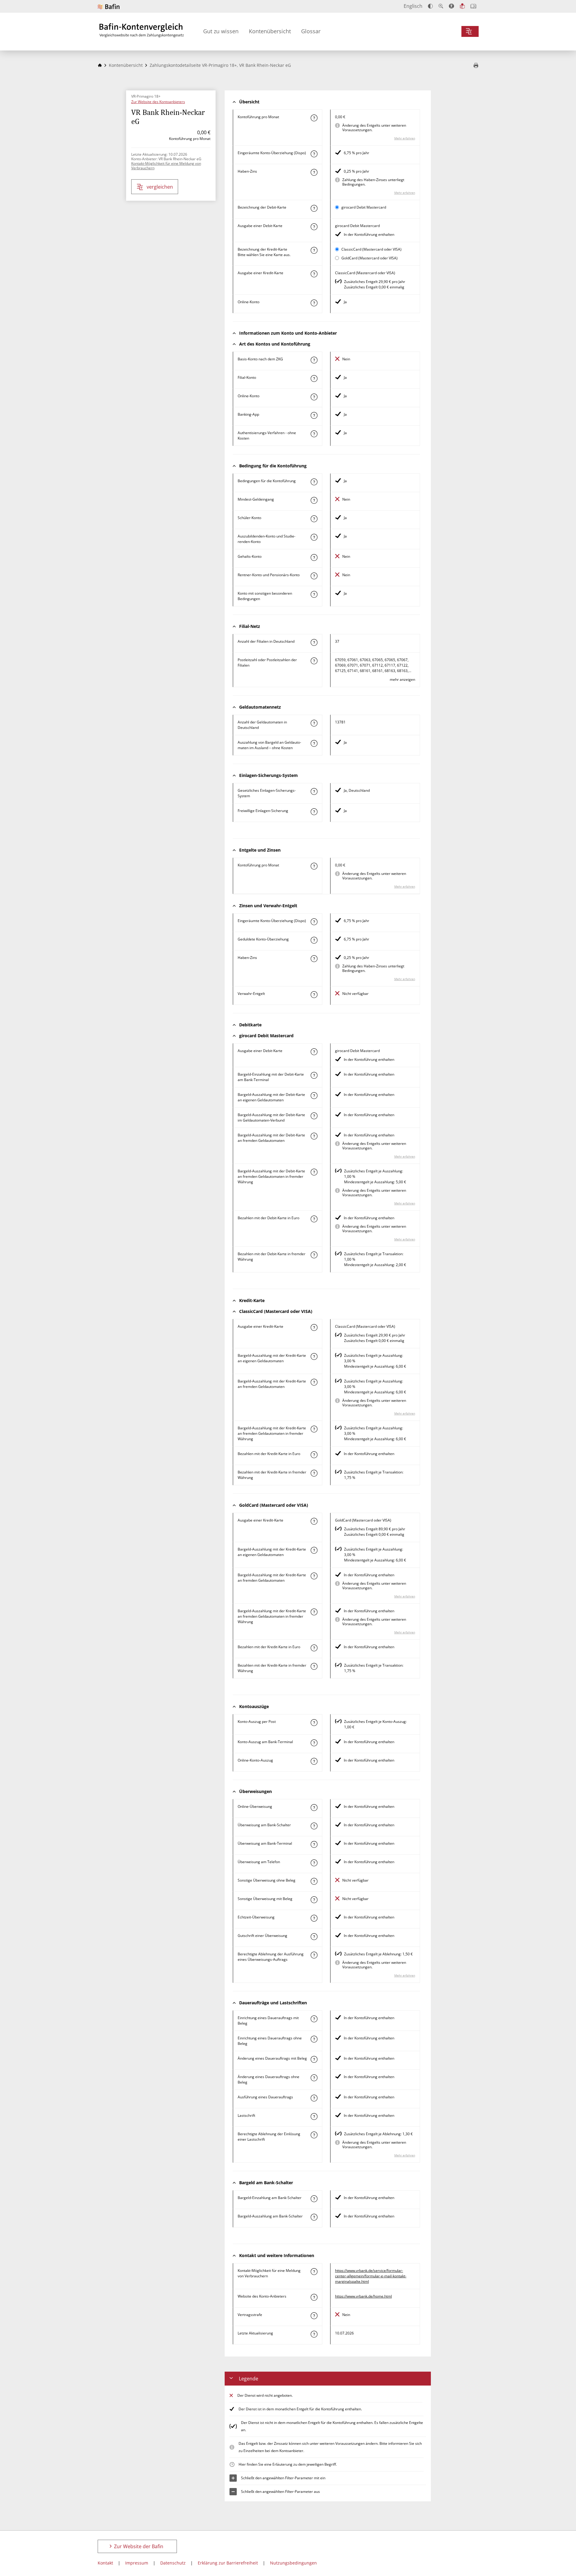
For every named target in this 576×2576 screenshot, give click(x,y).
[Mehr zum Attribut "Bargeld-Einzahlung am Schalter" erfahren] (314, 2199)
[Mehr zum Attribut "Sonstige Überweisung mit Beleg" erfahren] (314, 1900)
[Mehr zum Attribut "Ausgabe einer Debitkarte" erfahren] (314, 227)
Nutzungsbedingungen (293, 2563)
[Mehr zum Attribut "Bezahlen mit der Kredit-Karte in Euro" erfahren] (314, 1455)
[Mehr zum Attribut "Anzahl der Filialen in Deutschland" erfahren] (314, 642)
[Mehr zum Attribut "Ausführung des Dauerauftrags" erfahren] (314, 2098)
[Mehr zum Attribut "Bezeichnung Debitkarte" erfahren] (314, 208)
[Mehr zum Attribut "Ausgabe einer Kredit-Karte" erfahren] (314, 274)
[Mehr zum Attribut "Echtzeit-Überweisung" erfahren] (314, 1918)
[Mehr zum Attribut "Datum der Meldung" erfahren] (314, 2334)
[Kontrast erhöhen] (430, 6)
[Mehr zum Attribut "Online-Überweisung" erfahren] (314, 1808)
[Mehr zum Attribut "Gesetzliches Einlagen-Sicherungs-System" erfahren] (314, 791)
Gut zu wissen (221, 31)
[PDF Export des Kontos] (476, 66)
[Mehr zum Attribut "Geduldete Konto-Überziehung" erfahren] (314, 940)
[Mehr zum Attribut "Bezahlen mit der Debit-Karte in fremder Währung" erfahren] (314, 1255)
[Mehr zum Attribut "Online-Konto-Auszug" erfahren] (314, 1761)
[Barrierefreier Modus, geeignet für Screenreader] (451, 6)
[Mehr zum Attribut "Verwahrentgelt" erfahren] (314, 995)
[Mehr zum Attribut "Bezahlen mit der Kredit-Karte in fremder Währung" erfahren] (314, 1473)
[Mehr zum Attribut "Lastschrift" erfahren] (314, 2116)
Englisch (413, 6)
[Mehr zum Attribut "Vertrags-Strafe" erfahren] (314, 2316)
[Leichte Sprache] (462, 6)
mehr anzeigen (402, 679)
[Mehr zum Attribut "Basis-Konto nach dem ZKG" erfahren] (314, 360)
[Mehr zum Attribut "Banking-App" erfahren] (314, 415)
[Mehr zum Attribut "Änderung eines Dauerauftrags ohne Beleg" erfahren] (314, 2078)
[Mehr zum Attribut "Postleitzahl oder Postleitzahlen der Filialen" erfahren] (314, 661)
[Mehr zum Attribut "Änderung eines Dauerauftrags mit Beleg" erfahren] (314, 2059)
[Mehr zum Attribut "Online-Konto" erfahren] (314, 303)
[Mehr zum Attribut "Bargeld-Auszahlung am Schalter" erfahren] (314, 2217)
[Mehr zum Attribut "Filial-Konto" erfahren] (314, 378)
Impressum (137, 2563)
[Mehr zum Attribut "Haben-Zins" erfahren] (314, 172)
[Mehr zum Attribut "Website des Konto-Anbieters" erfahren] (314, 2297)
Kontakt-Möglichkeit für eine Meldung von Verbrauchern (166, 166)
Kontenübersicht (270, 31)
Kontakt (105, 2563)
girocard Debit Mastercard (364, 207)
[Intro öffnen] (473, 6)
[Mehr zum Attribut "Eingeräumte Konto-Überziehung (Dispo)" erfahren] (314, 154)
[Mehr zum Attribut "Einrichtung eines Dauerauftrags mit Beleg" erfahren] (314, 2019)
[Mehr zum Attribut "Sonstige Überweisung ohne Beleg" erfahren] (314, 1881)
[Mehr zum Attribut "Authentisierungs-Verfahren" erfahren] (314, 434)
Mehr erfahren (405, 138)
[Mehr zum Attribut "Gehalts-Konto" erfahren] (314, 557)
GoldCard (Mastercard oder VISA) (369, 258)
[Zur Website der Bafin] (109, 6)
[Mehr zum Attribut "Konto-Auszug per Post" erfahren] (314, 1723)
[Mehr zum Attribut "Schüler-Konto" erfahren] (314, 519)
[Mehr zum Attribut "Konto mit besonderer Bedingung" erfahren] (314, 482)
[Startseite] (100, 65)
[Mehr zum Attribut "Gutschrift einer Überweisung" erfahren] (314, 1937)
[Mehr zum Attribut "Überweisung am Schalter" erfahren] (314, 1826)
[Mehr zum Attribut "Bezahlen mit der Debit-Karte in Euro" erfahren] (314, 1219)
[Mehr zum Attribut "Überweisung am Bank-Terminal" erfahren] (314, 1844)
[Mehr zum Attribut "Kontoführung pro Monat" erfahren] (314, 118)
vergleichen (160, 187)
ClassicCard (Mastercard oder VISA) (371, 249)
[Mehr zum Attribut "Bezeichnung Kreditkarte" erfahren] (314, 250)
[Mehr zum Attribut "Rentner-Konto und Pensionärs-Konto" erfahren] (314, 576)
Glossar (311, 31)
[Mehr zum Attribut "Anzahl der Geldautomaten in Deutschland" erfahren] (314, 723)
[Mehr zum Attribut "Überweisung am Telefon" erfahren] (314, 1863)
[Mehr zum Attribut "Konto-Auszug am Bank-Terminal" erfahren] (314, 1743)
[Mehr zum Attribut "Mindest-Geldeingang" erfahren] (314, 500)
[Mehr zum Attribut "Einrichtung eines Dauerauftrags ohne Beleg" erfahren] (314, 2039)
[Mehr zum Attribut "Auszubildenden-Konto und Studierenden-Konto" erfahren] (314, 537)
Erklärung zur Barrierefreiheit (228, 2563)
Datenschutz (173, 2563)
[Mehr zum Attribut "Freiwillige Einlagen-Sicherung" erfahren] (314, 812)
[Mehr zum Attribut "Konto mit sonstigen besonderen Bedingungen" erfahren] (314, 594)
